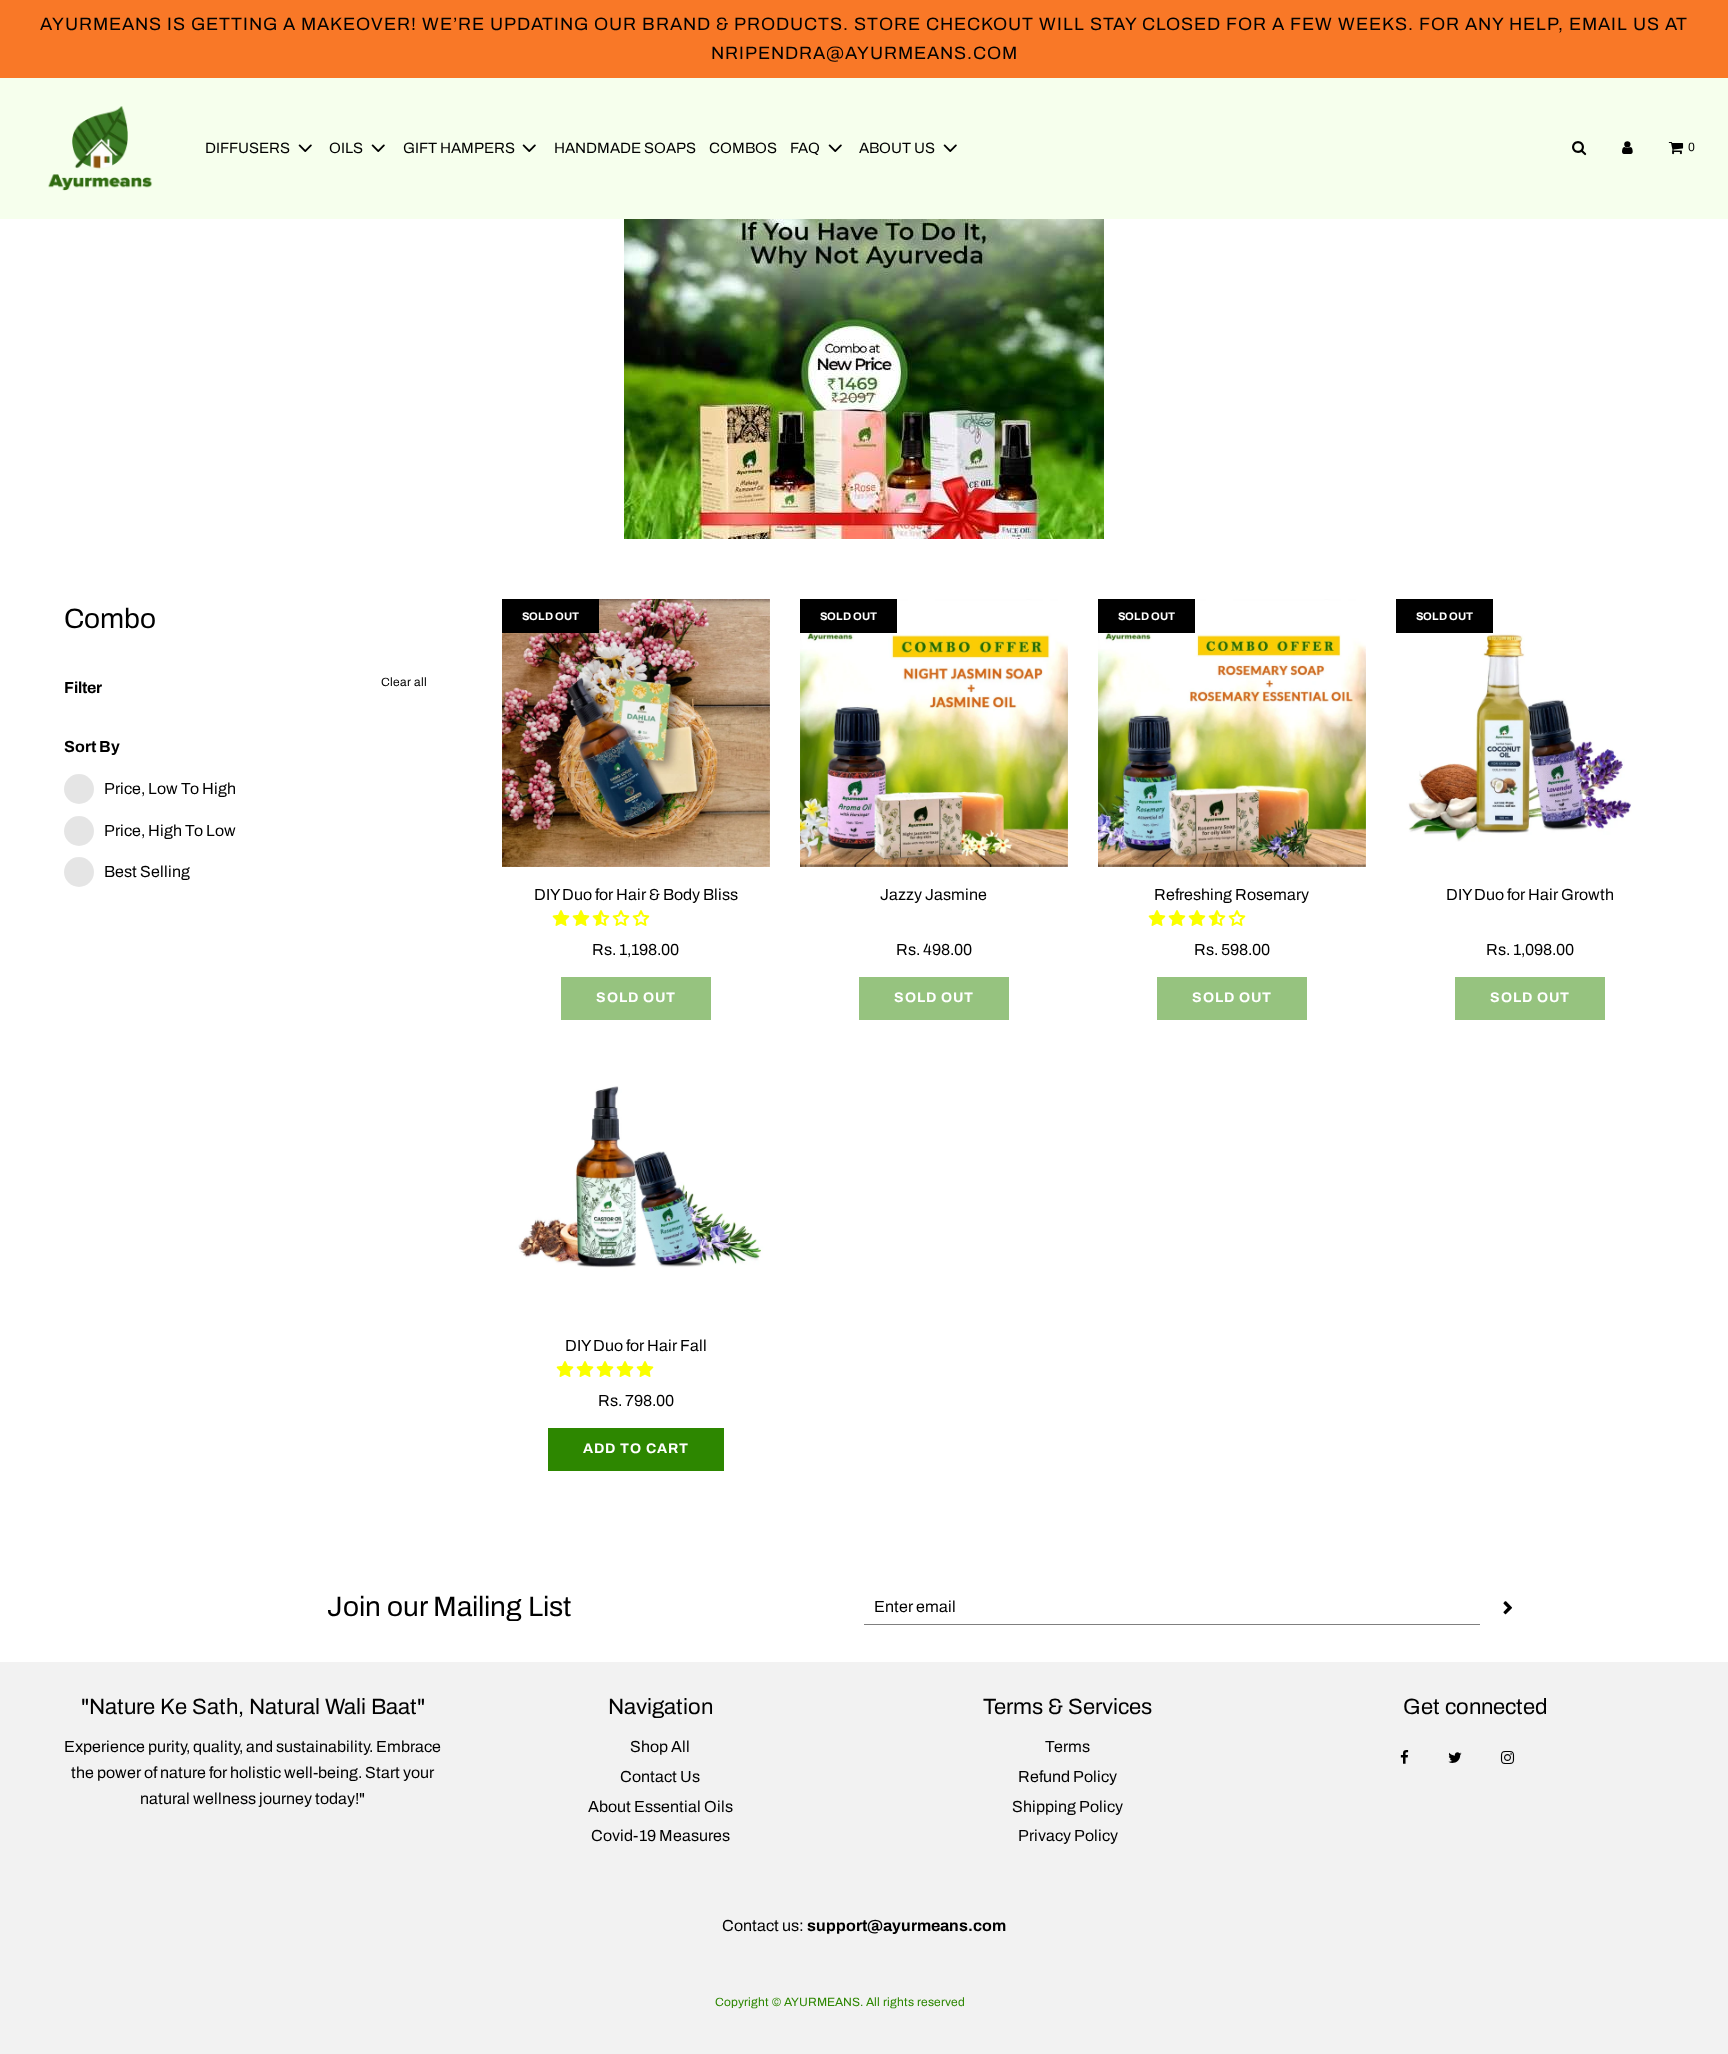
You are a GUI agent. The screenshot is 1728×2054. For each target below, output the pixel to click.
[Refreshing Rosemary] (1232, 733)
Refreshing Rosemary (1231, 894)
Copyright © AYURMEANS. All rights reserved (840, 2002)
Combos (743, 148)
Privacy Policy (1068, 1835)
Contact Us (660, 1776)
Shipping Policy (1067, 1806)
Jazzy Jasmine (933, 894)
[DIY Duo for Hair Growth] (1530, 733)
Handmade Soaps (625, 148)
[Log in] (1627, 147)
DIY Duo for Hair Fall (636, 1345)
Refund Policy (1067, 1776)
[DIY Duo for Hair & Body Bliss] (636, 733)
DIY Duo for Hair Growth (1530, 894)
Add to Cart (636, 1448)
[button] (602, 918)
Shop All (660, 1746)
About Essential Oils (660, 1806)
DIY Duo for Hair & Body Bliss (636, 894)
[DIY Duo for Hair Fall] (636, 1184)
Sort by (92, 746)
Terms (1067, 1746)
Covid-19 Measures (660, 1835)
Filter (83, 687)
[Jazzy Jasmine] (934, 733)
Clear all (404, 682)
